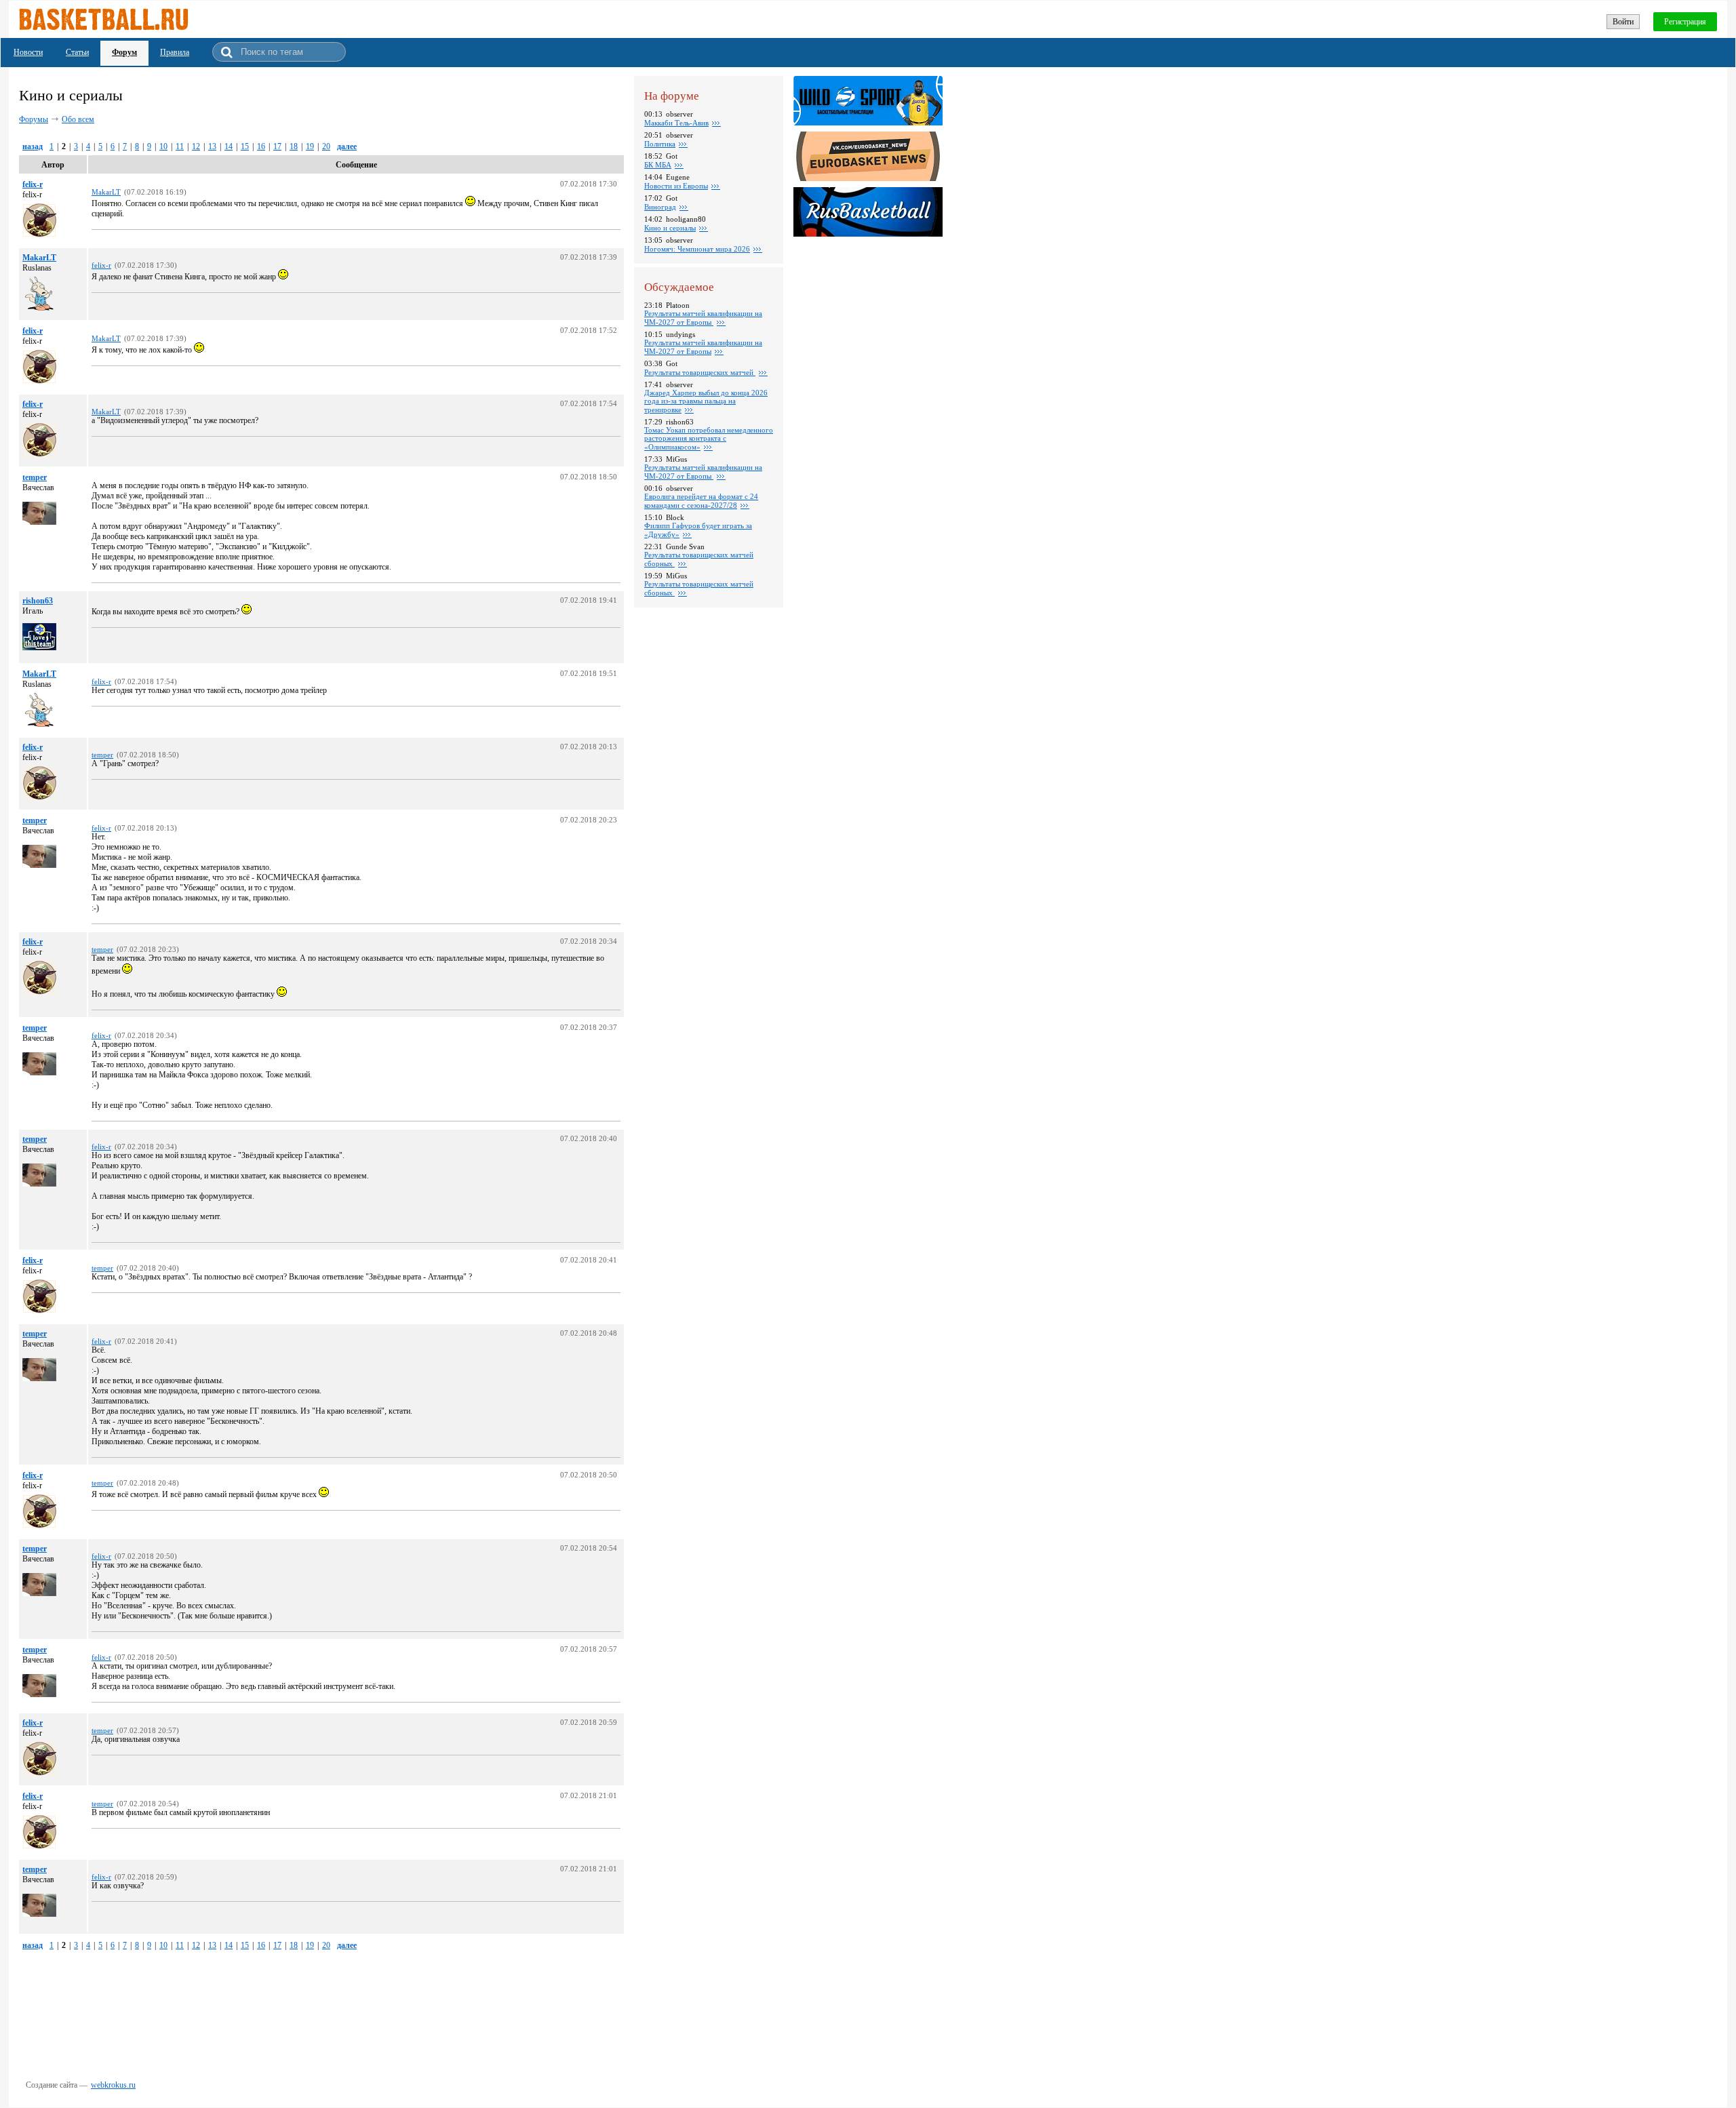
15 (245, 146)
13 (212, 146)
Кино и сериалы (670, 228)
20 (326, 146)
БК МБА (658, 165)
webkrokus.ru (113, 2085)
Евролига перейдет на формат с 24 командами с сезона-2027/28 (701, 501)
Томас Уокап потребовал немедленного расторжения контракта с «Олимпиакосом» (709, 438)
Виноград (660, 207)
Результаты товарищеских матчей (700, 372)
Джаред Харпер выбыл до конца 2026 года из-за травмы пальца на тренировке (706, 401)
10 (163, 146)
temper (35, 477)
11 (180, 146)
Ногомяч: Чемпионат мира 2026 (697, 249)
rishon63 (38, 601)
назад (33, 146)
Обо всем (78, 119)
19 (310, 146)
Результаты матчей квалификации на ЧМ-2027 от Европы (703, 318)
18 (294, 146)
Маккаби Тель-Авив (676, 123)
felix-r (33, 184)
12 (196, 146)
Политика (660, 144)
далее (347, 146)
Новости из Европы (676, 186)
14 (229, 146)
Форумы (34, 119)
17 (277, 146)
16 (261, 146)
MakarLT (39, 258)
